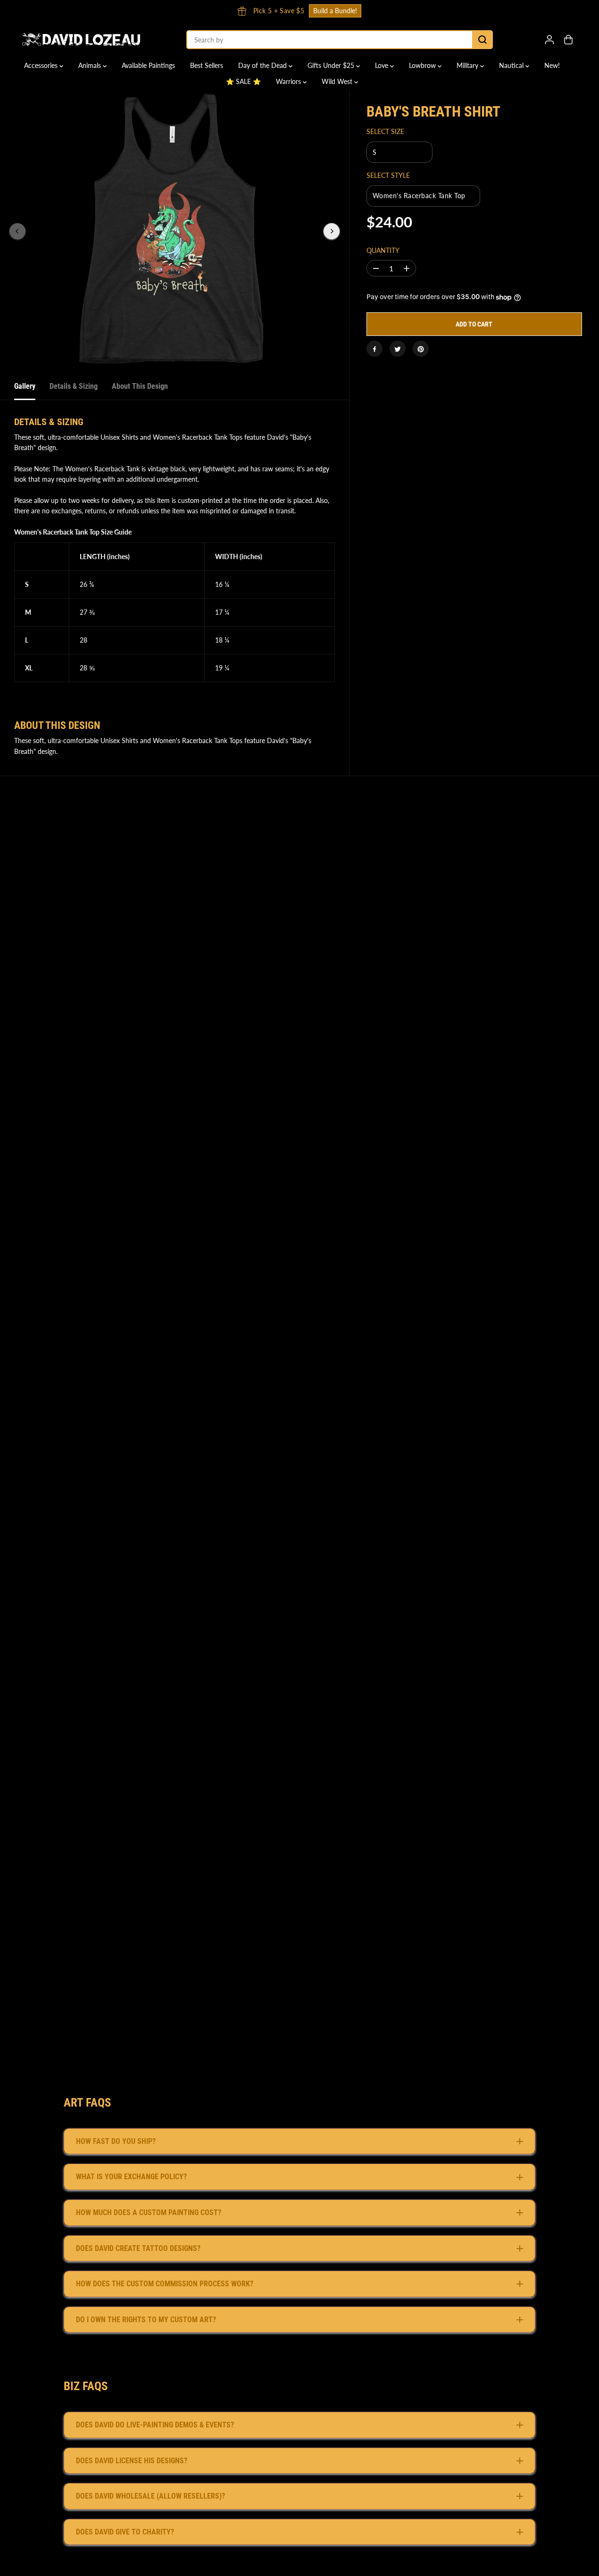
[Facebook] (374, 349)
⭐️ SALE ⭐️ (243, 81)
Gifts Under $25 (332, 65)
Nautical (512, 65)
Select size (385, 132)
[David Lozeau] (81, 40)
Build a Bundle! (335, 11)
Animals (91, 65)
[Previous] (17, 231)
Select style (388, 175)
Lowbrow (423, 65)
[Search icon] (483, 40)
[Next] (332, 231)
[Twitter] (398, 349)
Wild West (338, 81)
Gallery (25, 386)
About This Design (140, 386)
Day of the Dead (263, 65)
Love (383, 65)
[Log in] (549, 40)
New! (552, 65)
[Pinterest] (421, 349)
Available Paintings (148, 65)
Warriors (289, 81)
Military (468, 65)
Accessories (42, 65)
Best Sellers (207, 65)
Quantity (383, 251)
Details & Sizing (74, 386)
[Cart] (568, 40)
